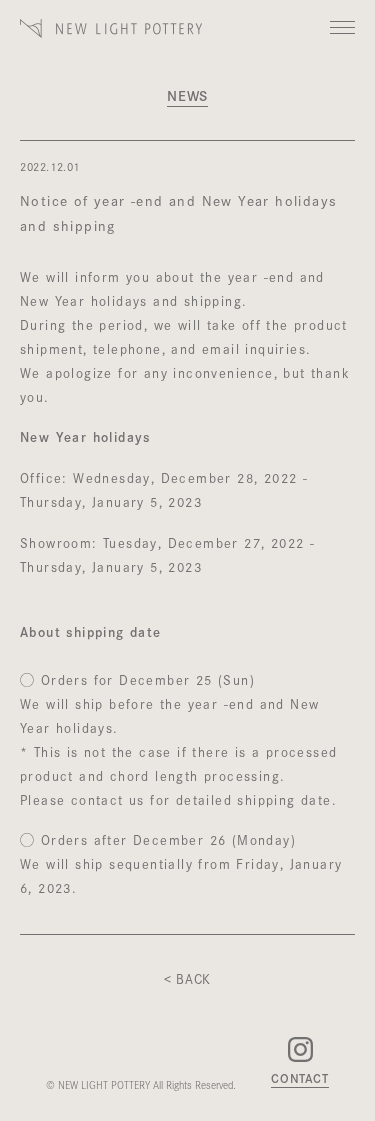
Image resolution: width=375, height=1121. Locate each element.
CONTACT (300, 1079)
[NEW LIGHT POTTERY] (111, 41)
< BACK (187, 978)
